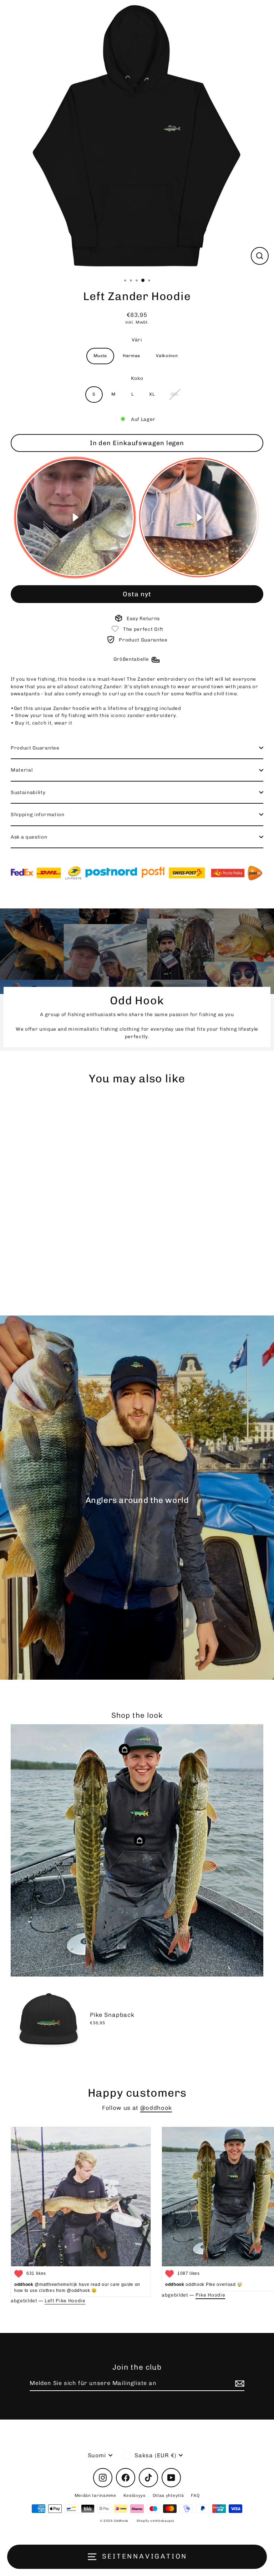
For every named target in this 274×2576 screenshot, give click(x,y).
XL (152, 394)
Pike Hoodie (210, 2295)
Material (22, 770)
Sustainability (28, 792)
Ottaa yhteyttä (168, 2495)
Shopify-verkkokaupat (156, 2521)
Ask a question (29, 837)
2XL (175, 394)
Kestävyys (135, 2495)
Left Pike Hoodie (65, 2301)
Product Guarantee (35, 748)
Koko (137, 378)
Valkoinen (167, 356)
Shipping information (38, 814)
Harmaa (131, 356)
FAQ (195, 2495)
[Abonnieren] (239, 2384)
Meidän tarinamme (95, 2495)
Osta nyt (137, 594)
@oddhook (156, 2108)
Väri (137, 340)
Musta (100, 356)
